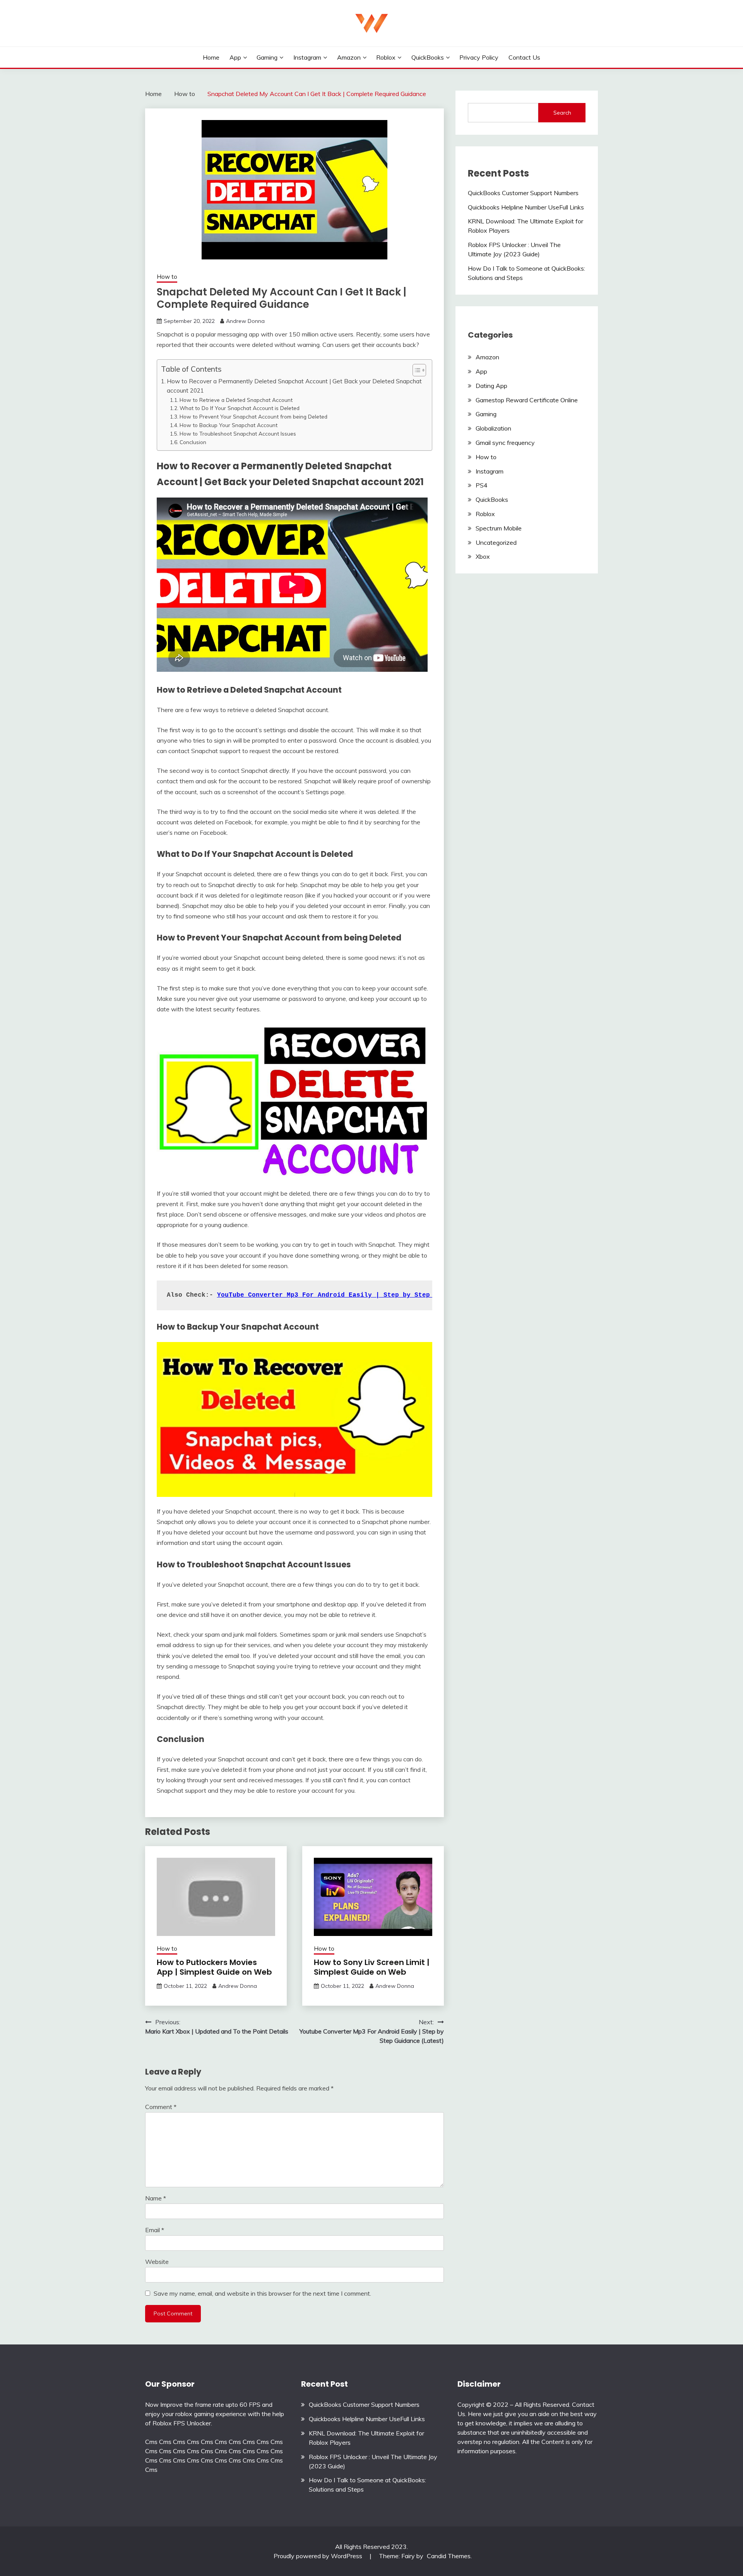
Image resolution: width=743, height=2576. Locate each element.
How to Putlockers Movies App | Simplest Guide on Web (214, 1967)
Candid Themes (449, 2556)
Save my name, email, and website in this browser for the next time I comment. (262, 2293)
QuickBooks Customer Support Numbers (523, 193)
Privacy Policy (479, 57)
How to (167, 277)
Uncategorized (496, 542)
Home (211, 57)
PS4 (482, 485)
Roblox (386, 57)
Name (156, 2198)
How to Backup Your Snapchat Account (229, 425)
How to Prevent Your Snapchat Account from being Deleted (253, 416)
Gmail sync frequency (505, 443)
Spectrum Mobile (499, 528)
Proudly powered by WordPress (319, 2556)
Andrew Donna (245, 321)
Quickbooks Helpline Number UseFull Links (526, 207)
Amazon (349, 57)
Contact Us (524, 57)
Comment (161, 2107)
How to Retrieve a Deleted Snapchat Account (236, 400)
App (235, 57)
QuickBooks (428, 57)
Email (155, 2230)
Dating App (491, 386)
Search (562, 113)
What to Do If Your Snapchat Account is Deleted (240, 408)
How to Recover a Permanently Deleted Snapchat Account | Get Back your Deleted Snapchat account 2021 (294, 386)
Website (157, 2262)
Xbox (483, 556)
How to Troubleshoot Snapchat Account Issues (238, 433)
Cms (151, 2442)
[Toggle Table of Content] (415, 370)
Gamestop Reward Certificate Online (527, 400)
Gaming (267, 57)
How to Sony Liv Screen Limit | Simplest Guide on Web (372, 1967)
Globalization (493, 428)
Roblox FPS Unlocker (182, 2423)
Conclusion (193, 442)
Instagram (307, 57)
